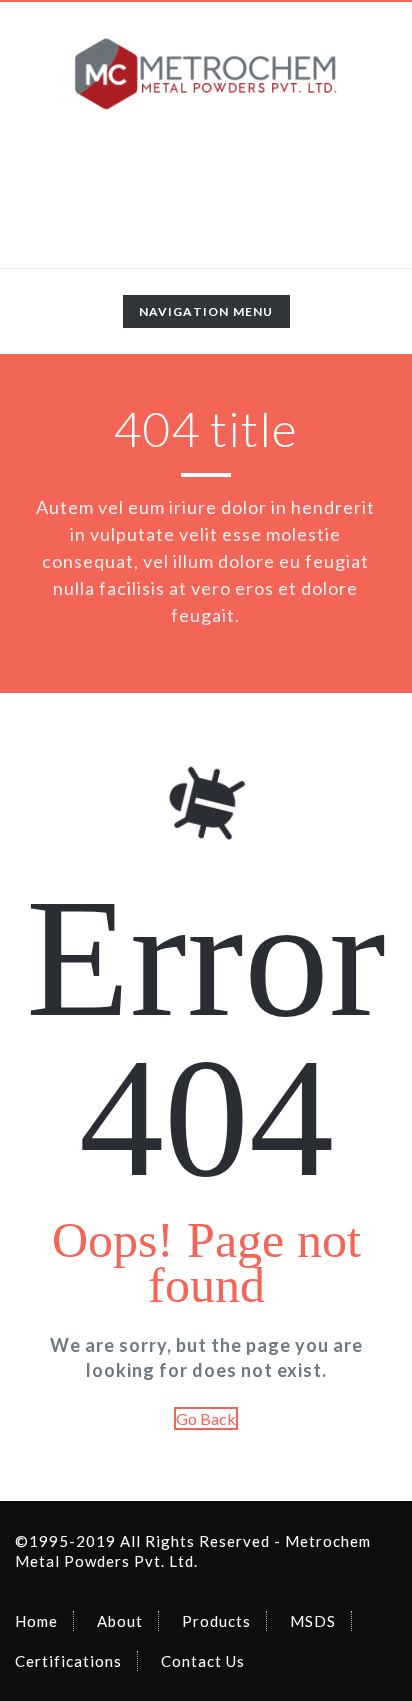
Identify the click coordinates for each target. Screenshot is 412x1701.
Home (36, 1621)
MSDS (313, 1621)
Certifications (68, 1661)
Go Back (206, 1418)
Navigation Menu (206, 315)
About (120, 1621)
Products (216, 1621)
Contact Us (203, 1661)
